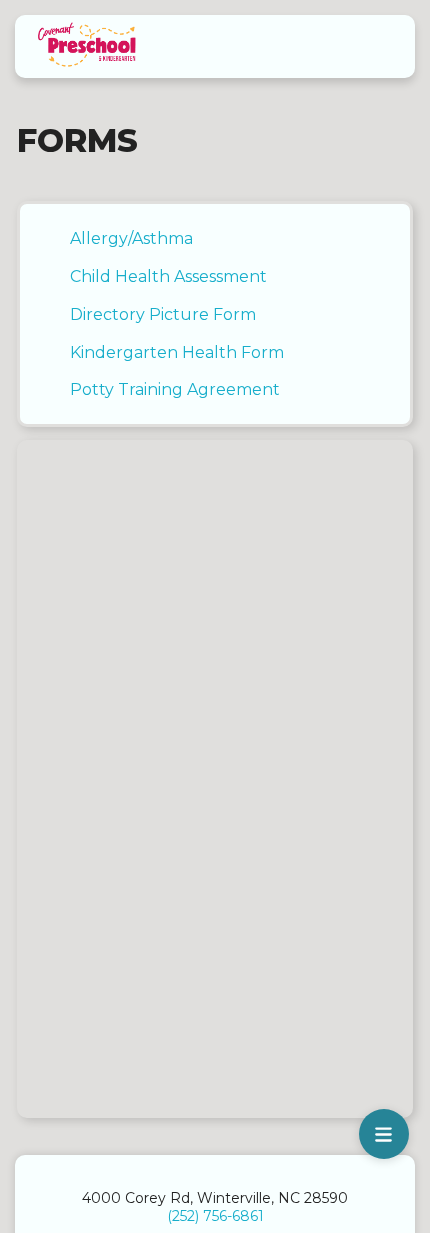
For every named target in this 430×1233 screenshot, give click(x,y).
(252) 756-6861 (215, 1216)
